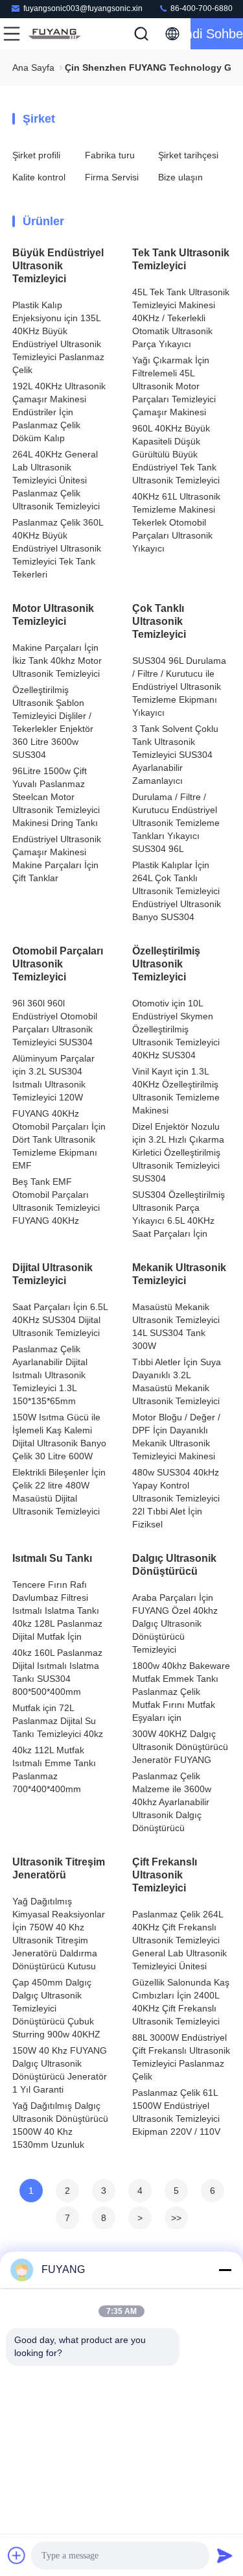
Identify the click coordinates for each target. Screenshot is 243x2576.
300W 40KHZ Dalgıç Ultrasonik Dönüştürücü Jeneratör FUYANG (180, 1747)
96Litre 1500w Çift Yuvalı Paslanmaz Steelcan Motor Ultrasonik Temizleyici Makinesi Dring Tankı (56, 797)
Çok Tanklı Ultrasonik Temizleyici (159, 621)
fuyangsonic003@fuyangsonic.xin (83, 8)
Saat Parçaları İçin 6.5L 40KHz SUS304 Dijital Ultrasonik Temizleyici (60, 1320)
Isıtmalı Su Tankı (52, 1558)
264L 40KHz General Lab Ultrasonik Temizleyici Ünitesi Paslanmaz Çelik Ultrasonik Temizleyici (56, 480)
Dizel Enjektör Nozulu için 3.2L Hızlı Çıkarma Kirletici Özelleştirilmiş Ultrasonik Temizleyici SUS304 (178, 1152)
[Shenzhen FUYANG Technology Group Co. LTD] (54, 34)
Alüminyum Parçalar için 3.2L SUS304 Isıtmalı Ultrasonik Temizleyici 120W (53, 1078)
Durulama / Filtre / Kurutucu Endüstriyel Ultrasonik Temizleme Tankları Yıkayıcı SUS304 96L (176, 823)
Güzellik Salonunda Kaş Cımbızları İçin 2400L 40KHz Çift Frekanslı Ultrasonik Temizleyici (181, 2002)
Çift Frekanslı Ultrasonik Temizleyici (165, 1875)
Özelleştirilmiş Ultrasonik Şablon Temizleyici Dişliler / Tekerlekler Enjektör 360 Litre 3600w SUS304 (53, 722)
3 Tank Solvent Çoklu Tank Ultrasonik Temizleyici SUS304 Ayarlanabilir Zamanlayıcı (175, 755)
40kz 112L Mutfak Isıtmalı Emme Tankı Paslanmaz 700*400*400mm (54, 1769)
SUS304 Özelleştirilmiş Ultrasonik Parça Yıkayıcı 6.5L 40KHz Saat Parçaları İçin (179, 1214)
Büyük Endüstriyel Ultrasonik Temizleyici (58, 266)
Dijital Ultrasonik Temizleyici (52, 1274)
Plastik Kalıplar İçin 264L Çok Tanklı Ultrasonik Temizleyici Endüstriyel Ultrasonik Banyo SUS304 (177, 891)
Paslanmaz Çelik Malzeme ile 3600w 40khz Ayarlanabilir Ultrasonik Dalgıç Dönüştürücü (172, 1802)
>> (176, 2218)
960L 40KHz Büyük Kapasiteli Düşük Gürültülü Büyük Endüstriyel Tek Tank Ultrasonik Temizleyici (176, 454)
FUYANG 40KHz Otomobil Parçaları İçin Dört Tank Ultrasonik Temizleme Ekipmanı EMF (59, 1139)
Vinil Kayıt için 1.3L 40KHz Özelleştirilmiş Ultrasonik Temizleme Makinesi (176, 1091)
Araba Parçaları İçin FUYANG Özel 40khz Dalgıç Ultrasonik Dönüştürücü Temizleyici (175, 1623)
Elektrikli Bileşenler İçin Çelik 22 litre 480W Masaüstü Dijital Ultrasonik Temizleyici (59, 1492)
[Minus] (225, 2270)
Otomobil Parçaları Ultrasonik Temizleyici (58, 964)
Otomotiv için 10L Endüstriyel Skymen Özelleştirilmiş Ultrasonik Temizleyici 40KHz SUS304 (176, 1029)
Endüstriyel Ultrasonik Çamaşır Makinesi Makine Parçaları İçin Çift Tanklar (57, 858)
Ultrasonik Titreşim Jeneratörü (59, 1868)
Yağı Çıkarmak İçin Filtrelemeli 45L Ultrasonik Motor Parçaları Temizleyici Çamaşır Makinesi (174, 386)
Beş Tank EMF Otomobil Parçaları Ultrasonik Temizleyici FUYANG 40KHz (56, 1201)
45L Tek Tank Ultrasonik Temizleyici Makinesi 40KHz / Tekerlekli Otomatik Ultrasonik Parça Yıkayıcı (181, 318)
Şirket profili (36, 155)
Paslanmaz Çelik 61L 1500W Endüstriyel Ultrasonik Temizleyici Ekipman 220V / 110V (176, 2112)
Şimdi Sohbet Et (217, 34)
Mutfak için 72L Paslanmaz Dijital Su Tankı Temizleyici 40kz (58, 1721)
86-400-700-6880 (201, 8)
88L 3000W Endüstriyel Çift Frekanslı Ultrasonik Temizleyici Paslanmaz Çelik (181, 2057)
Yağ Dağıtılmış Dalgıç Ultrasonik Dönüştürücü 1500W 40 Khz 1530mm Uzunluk (60, 2125)
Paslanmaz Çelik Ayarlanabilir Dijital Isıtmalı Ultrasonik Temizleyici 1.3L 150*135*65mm (50, 1375)
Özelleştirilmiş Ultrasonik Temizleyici (166, 964)
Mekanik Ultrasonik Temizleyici (179, 1274)
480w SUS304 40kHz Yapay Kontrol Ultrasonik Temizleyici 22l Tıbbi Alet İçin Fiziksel (176, 1498)
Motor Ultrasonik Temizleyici (53, 615)
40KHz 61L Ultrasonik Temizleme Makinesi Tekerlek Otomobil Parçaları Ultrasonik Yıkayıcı (176, 522)
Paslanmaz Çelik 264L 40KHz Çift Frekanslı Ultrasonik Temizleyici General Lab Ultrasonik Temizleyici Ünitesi (179, 1940)
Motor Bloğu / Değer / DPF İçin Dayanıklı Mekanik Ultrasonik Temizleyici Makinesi (176, 1437)
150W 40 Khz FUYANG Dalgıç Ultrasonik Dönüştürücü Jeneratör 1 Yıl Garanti (60, 2070)
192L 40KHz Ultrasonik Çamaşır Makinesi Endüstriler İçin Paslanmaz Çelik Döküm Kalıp (59, 412)
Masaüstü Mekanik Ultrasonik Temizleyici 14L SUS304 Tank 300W (176, 1326)
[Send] (225, 2555)
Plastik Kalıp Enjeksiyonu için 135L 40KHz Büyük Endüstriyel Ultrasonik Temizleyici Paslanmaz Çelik (58, 337)
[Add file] (17, 2555)
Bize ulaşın (180, 177)
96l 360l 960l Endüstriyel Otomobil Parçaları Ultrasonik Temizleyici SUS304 (55, 1023)
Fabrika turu (110, 155)
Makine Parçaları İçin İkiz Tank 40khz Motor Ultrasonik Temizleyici (57, 661)
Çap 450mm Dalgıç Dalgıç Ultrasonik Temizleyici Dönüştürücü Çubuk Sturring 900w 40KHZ (56, 2008)
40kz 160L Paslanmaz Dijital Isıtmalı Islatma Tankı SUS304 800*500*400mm (57, 1672)
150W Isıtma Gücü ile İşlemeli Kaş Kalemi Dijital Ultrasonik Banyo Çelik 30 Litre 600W (59, 1437)
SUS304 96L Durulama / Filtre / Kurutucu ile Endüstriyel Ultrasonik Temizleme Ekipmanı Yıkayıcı (179, 687)
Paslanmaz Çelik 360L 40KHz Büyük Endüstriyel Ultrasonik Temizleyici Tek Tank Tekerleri (58, 548)
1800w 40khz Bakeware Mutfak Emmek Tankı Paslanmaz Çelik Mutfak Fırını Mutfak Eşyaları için (181, 1692)
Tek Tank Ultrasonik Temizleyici (181, 259)
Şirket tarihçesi (188, 155)
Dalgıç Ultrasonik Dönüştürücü (174, 1565)
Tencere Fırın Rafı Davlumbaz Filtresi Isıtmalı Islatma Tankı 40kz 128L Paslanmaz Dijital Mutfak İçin (57, 1610)
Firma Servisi (112, 177)
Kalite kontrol (39, 177)
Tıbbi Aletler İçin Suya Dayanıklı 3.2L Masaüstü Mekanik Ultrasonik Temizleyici (177, 1381)
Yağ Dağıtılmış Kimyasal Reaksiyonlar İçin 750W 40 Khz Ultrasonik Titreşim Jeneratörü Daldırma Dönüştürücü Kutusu (59, 1934)
